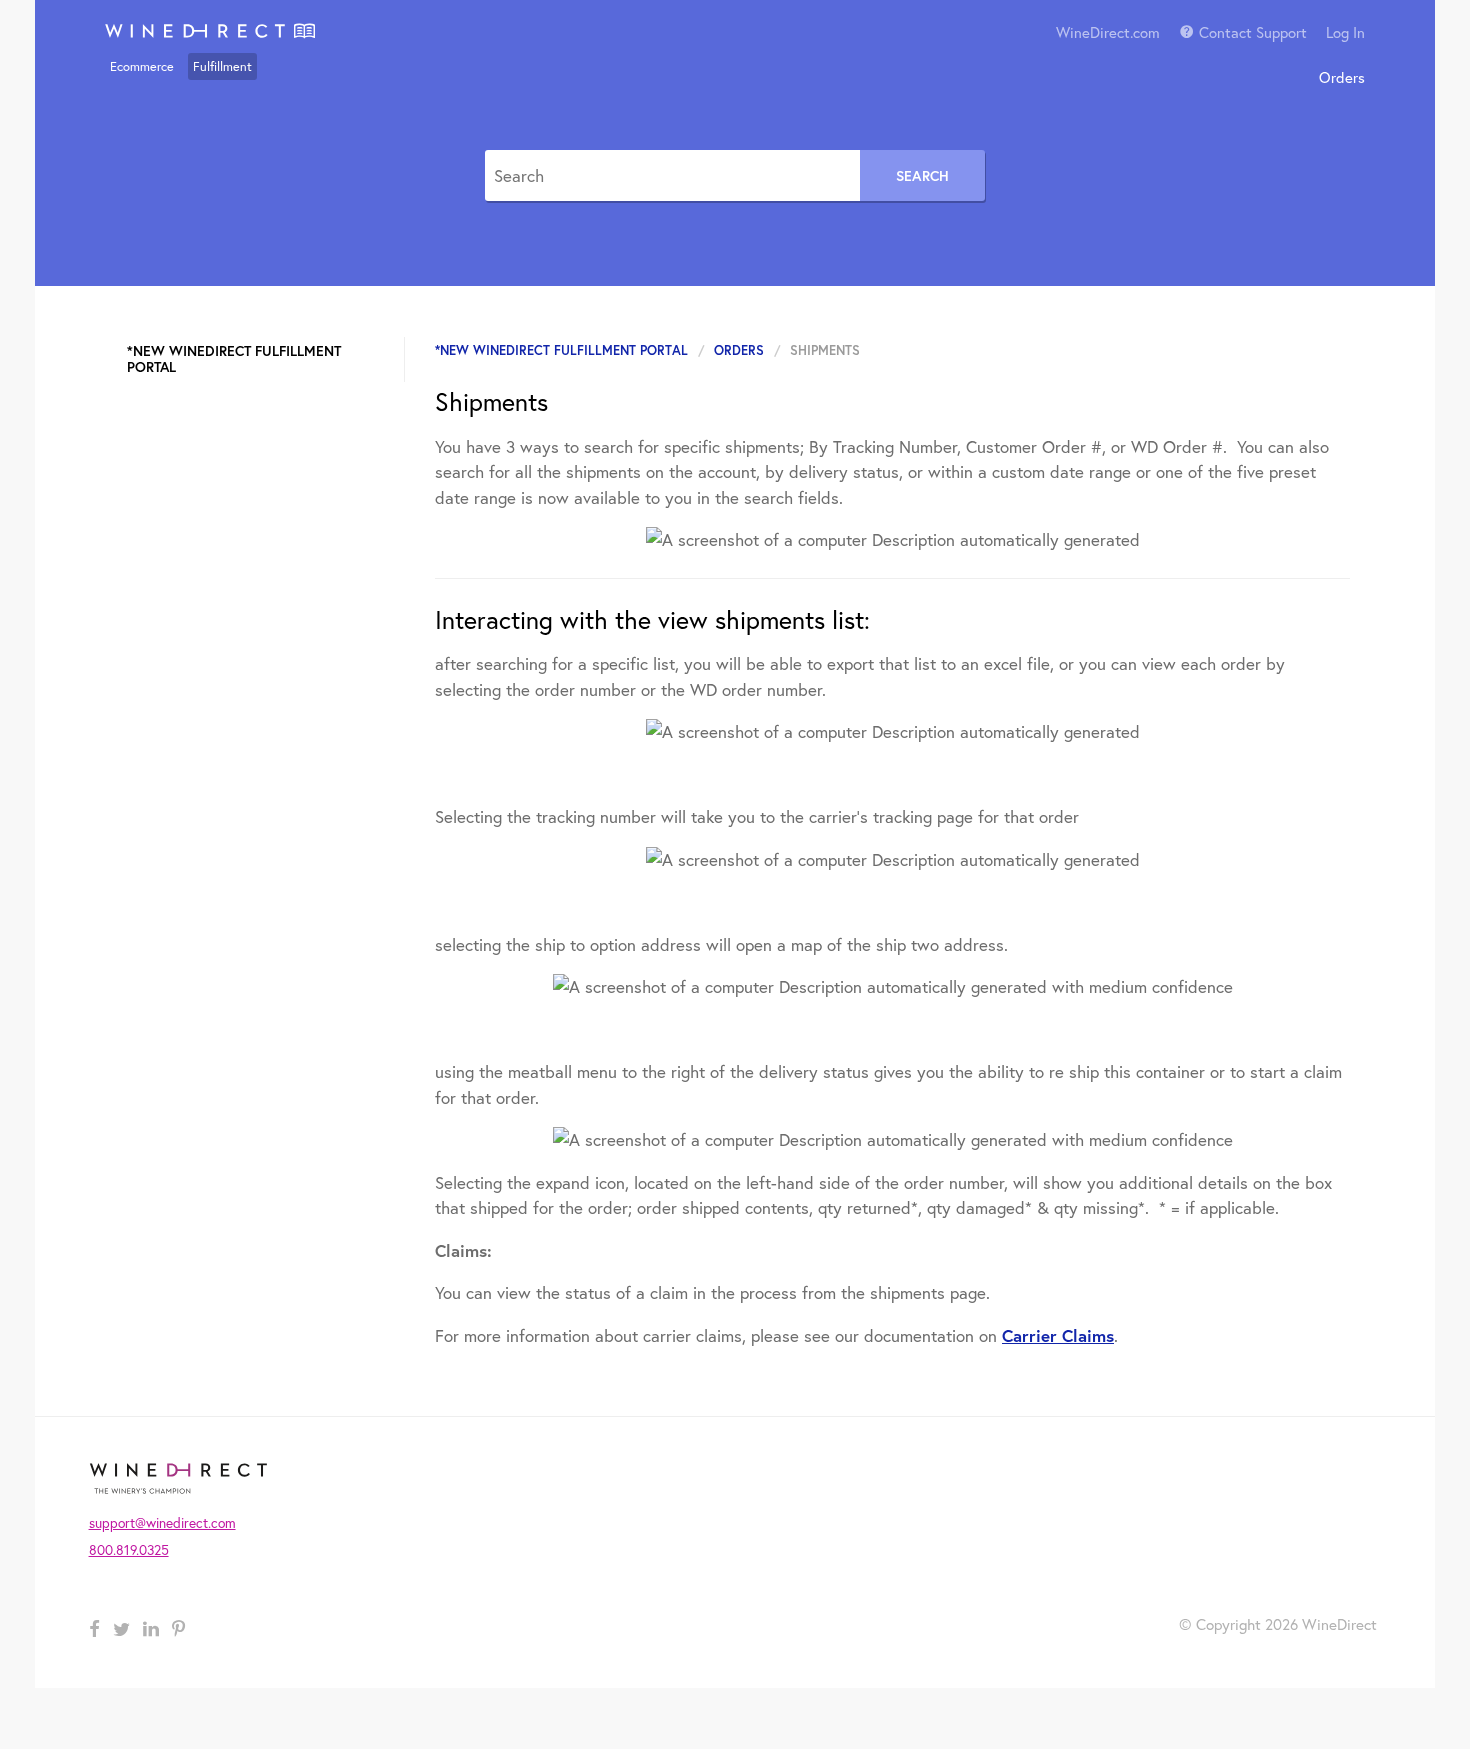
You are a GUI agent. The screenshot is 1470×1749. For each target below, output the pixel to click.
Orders (1342, 77)
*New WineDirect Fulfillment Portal (561, 350)
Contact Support (1253, 32)
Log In (1345, 32)
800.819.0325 (129, 1550)
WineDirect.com (1108, 32)
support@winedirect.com (162, 1523)
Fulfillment (222, 66)
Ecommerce (142, 66)
